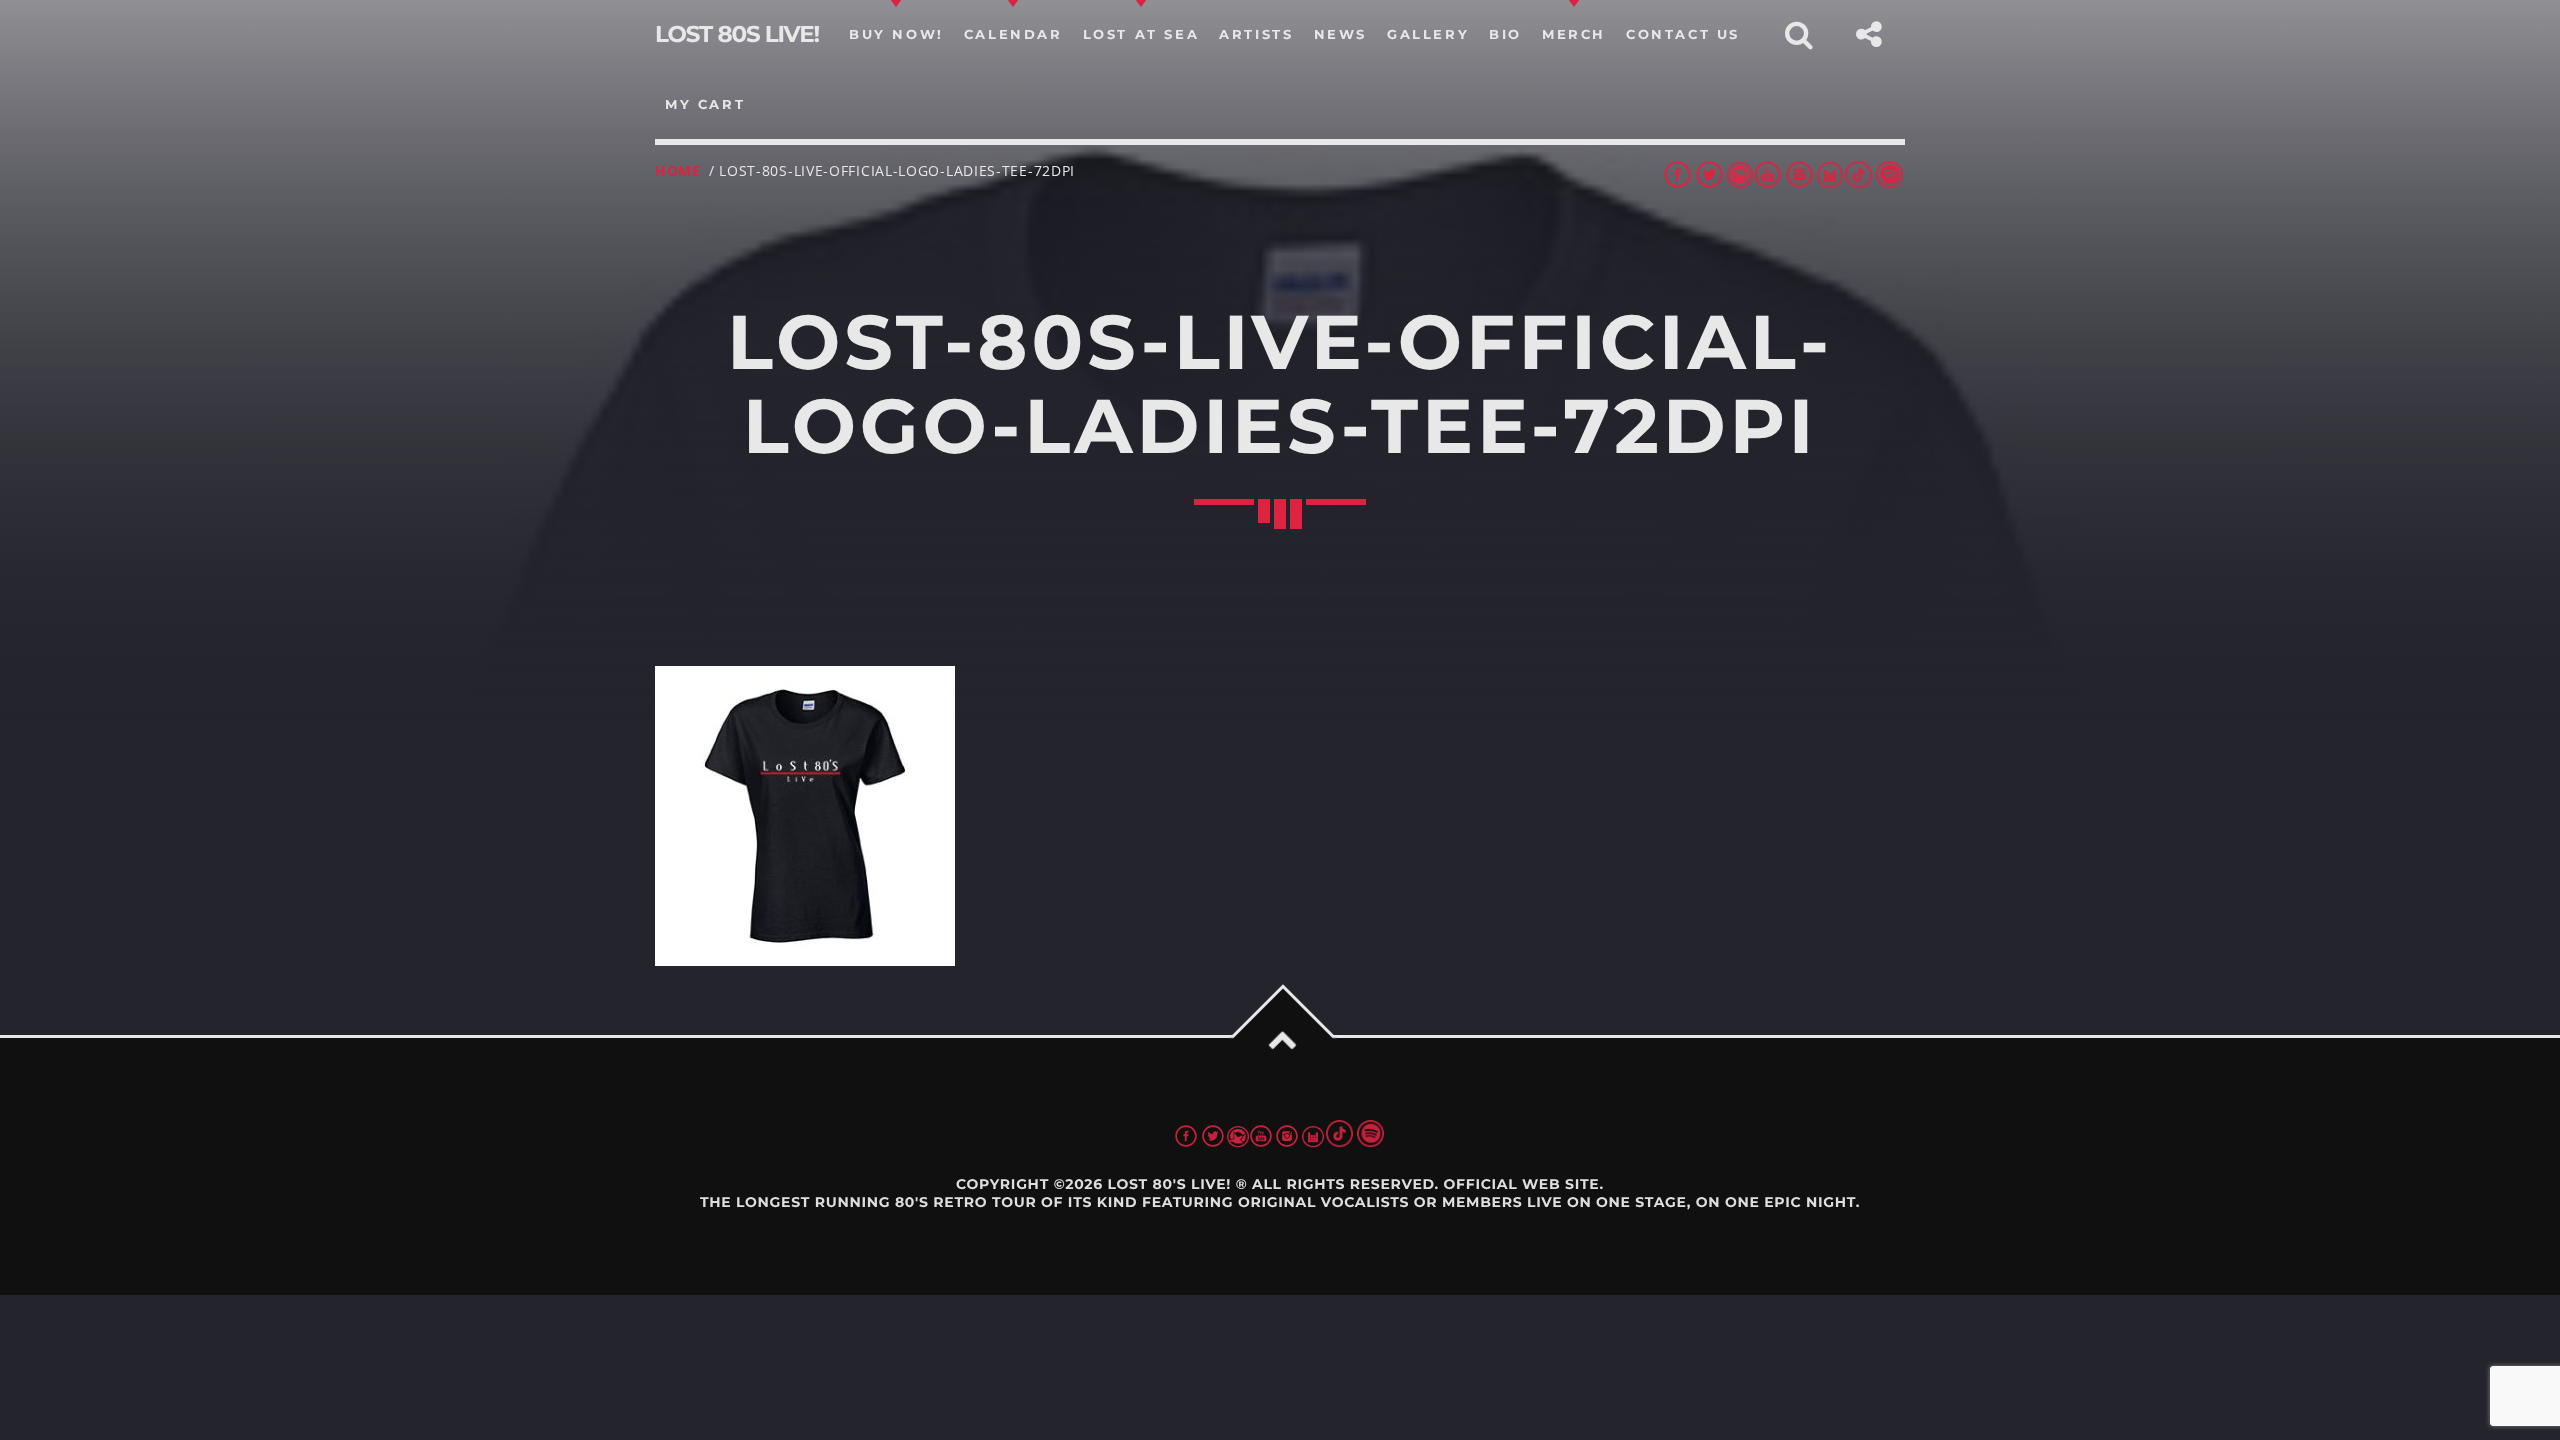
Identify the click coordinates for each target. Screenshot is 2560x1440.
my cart (705, 104)
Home (678, 170)
